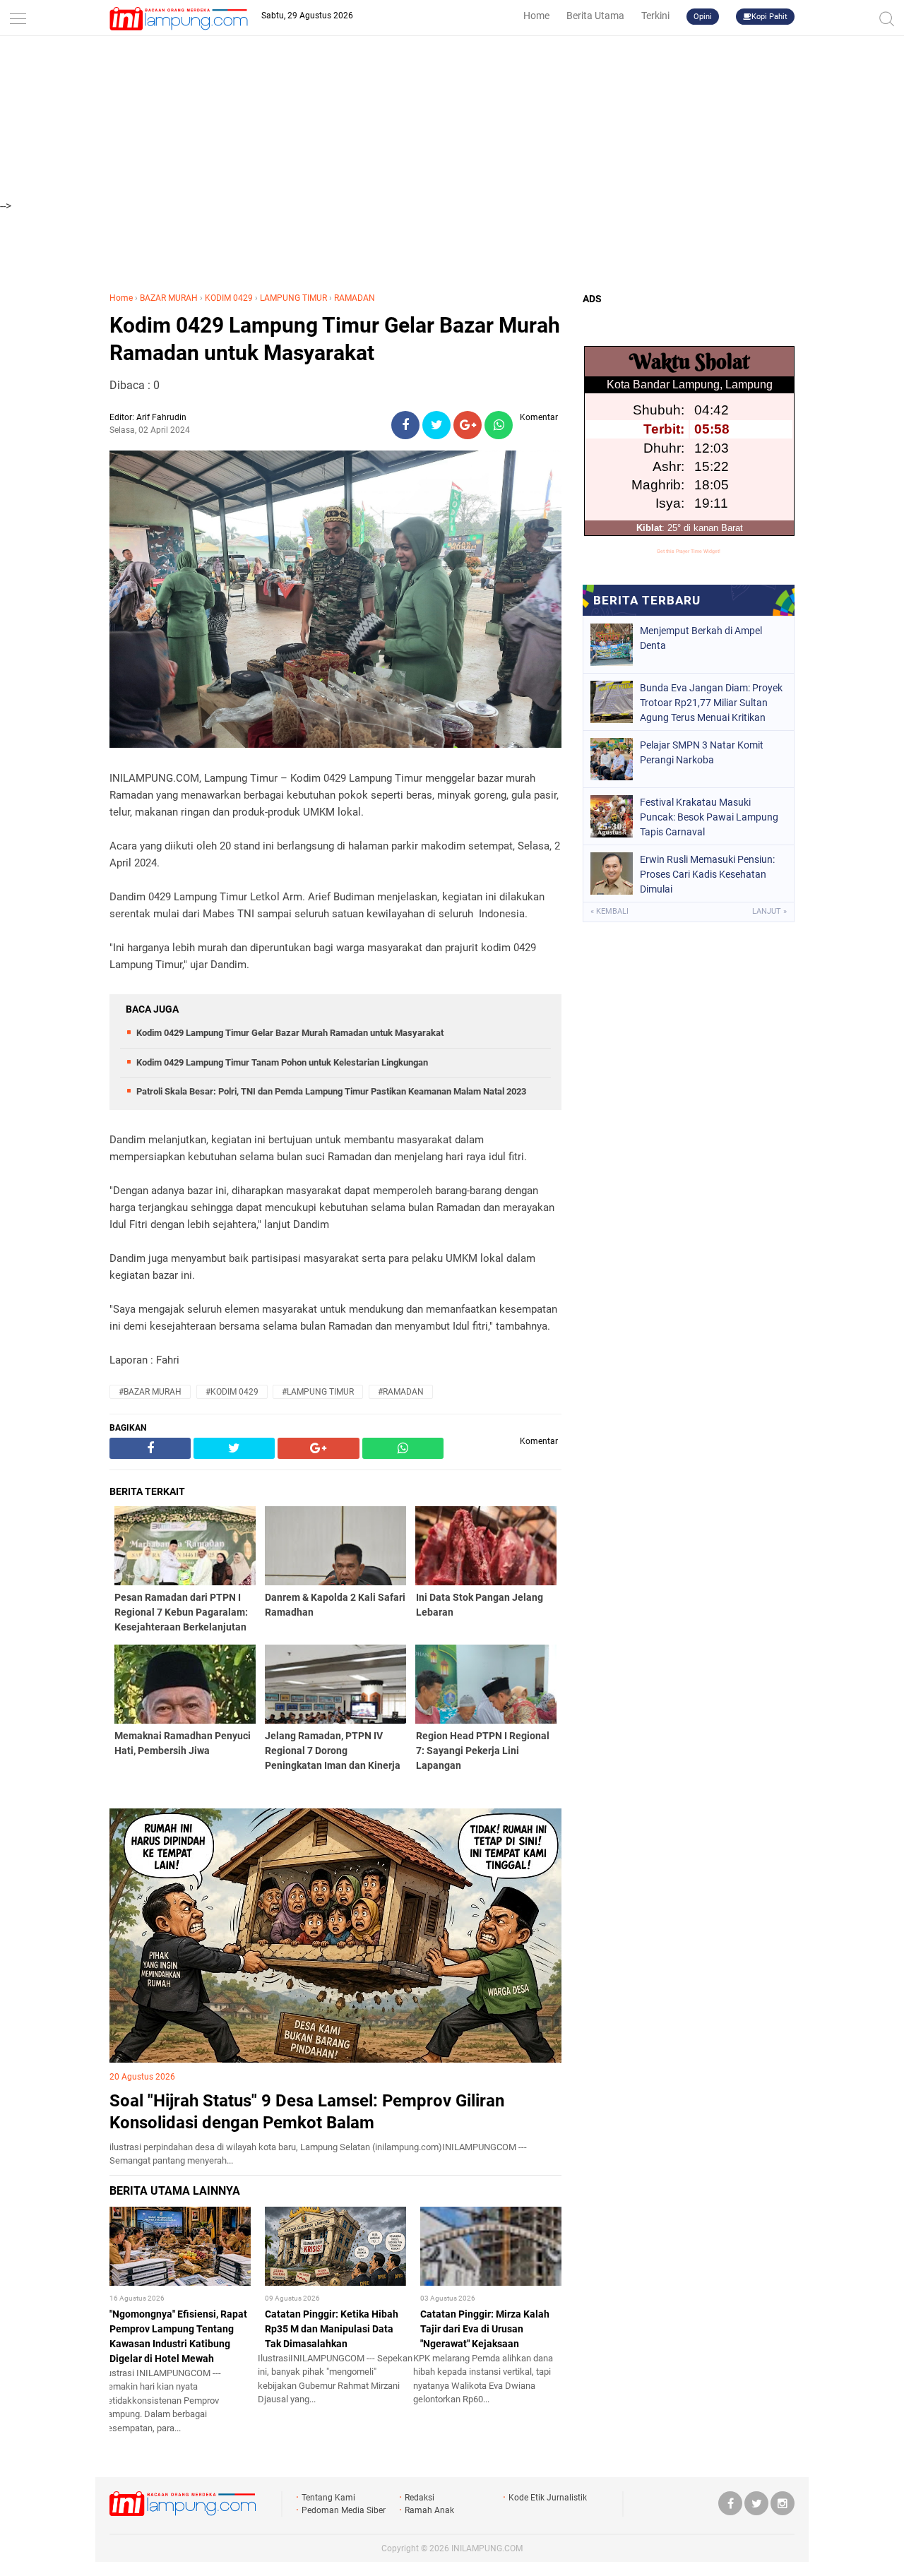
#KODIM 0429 (232, 1392)
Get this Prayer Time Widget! (689, 551)
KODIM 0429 (229, 298)
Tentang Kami (328, 2498)
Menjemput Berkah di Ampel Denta (701, 638)
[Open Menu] (18, 16)
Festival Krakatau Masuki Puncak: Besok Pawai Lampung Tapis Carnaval (709, 817)
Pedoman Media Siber (344, 2510)
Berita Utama (595, 16)
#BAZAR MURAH (150, 1392)
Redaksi (420, 2498)
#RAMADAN (401, 1392)
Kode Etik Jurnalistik (548, 2498)
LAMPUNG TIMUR (293, 298)
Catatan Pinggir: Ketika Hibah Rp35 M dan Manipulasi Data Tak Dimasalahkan (332, 2329)
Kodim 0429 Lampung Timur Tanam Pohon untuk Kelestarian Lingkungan (282, 1062)
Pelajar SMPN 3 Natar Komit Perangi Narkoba (702, 752)
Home (536, 16)
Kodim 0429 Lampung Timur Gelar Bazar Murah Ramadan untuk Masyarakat (335, 339)
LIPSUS (138, 1796)
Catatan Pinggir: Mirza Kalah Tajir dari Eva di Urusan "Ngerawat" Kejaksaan (485, 2329)
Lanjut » (769, 911)
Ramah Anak (429, 2510)
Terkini (655, 16)
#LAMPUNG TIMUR (318, 1392)
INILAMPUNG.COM (487, 2548)
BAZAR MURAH (169, 298)
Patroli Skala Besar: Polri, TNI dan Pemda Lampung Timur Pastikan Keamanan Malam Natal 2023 (331, 1091)
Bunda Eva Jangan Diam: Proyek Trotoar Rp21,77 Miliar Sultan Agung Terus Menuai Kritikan (711, 703)
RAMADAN (355, 298)
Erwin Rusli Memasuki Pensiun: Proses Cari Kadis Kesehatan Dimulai (707, 874)
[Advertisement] (452, 99)
